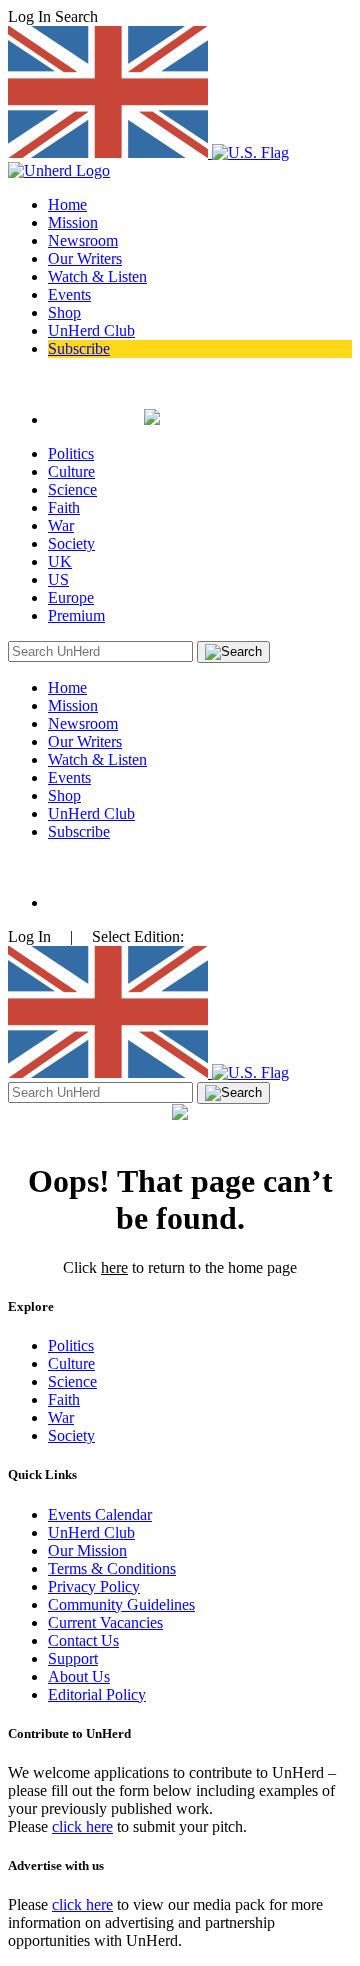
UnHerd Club (91, 330)
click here (82, 1826)
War (61, 525)
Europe (71, 597)
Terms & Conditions (112, 1568)
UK (60, 561)
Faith (64, 507)
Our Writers (85, 258)
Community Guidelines (121, 1604)
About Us (79, 1676)
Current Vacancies (105, 1622)
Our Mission (87, 1550)
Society (71, 543)
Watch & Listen (97, 276)
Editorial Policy (97, 1694)
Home (67, 204)
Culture (71, 471)
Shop (64, 312)
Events (69, 294)
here (114, 1267)
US (58, 579)
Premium (76, 615)
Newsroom (83, 240)
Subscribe (79, 348)
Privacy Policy (94, 1586)
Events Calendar (100, 1514)
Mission (73, 222)
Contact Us (83, 1640)
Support (73, 1658)
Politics (71, 453)
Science (72, 489)
